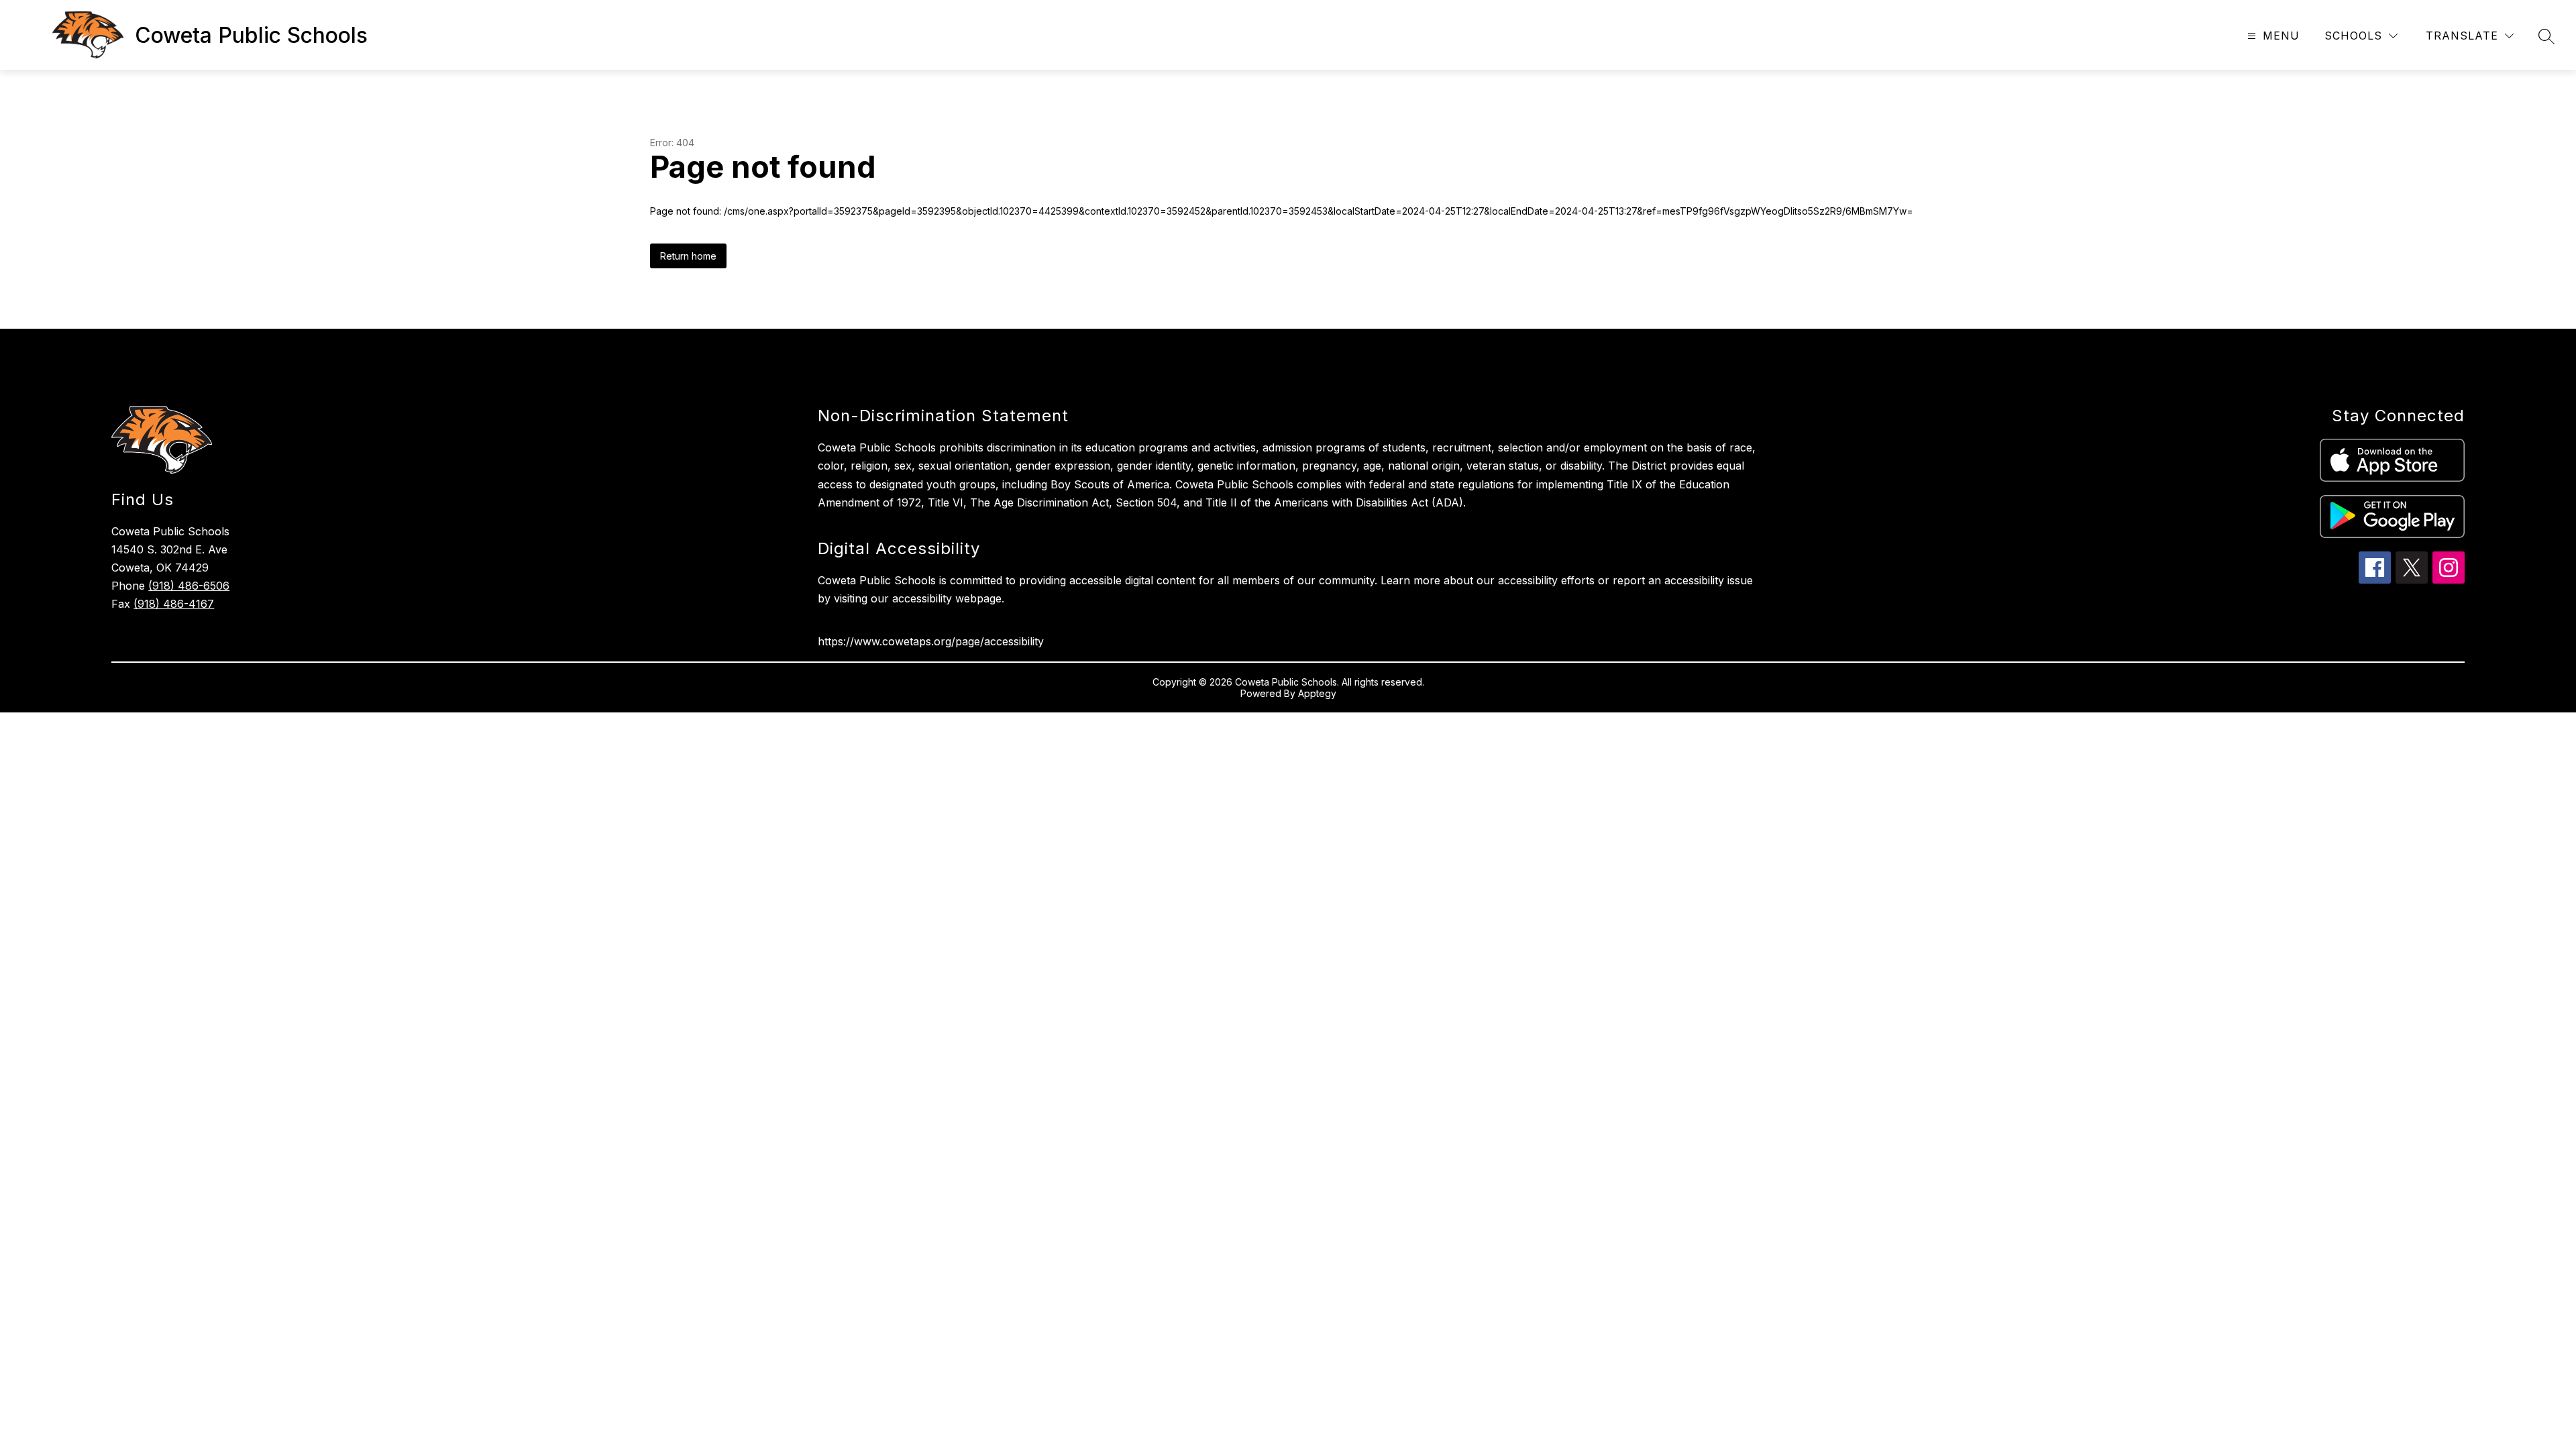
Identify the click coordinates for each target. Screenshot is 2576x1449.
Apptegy (1317, 693)
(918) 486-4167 (174, 604)
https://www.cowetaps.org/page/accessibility (931, 641)
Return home (688, 256)
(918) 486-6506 (189, 586)
